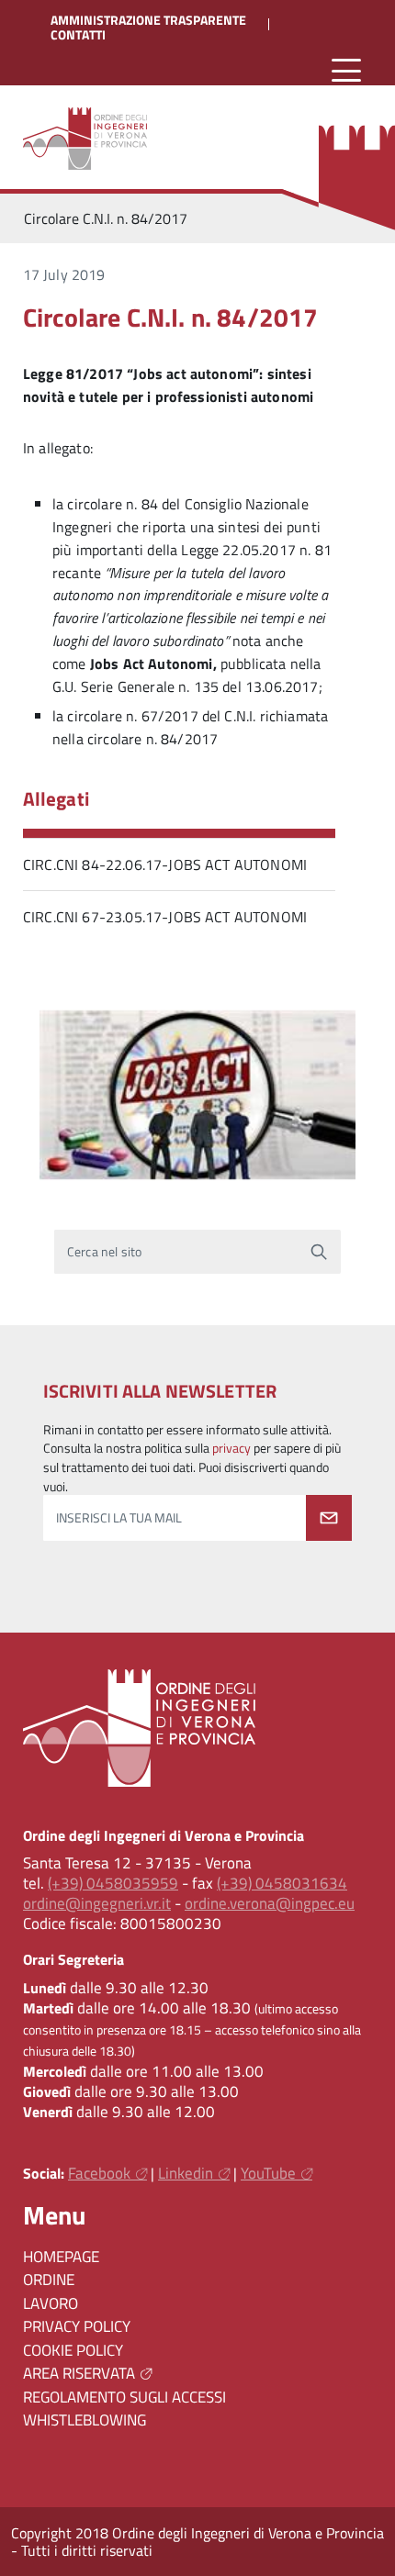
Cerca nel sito (104, 1252)
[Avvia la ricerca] (319, 1252)
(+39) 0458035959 (113, 1883)
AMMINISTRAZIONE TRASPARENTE (148, 20)
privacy (231, 1448)
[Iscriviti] (329, 1518)
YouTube (268, 2173)
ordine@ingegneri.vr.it (97, 1903)
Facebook (99, 2173)
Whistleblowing (85, 2420)
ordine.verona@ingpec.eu (270, 1903)
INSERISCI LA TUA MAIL (119, 1518)
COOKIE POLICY (73, 2350)
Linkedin (186, 2173)
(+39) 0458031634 (282, 1883)
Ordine (49, 2280)
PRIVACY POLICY (77, 2326)
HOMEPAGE (61, 2257)
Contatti (78, 35)
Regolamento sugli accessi (124, 2397)
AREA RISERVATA (79, 2373)
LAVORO (51, 2303)
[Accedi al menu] (346, 71)
